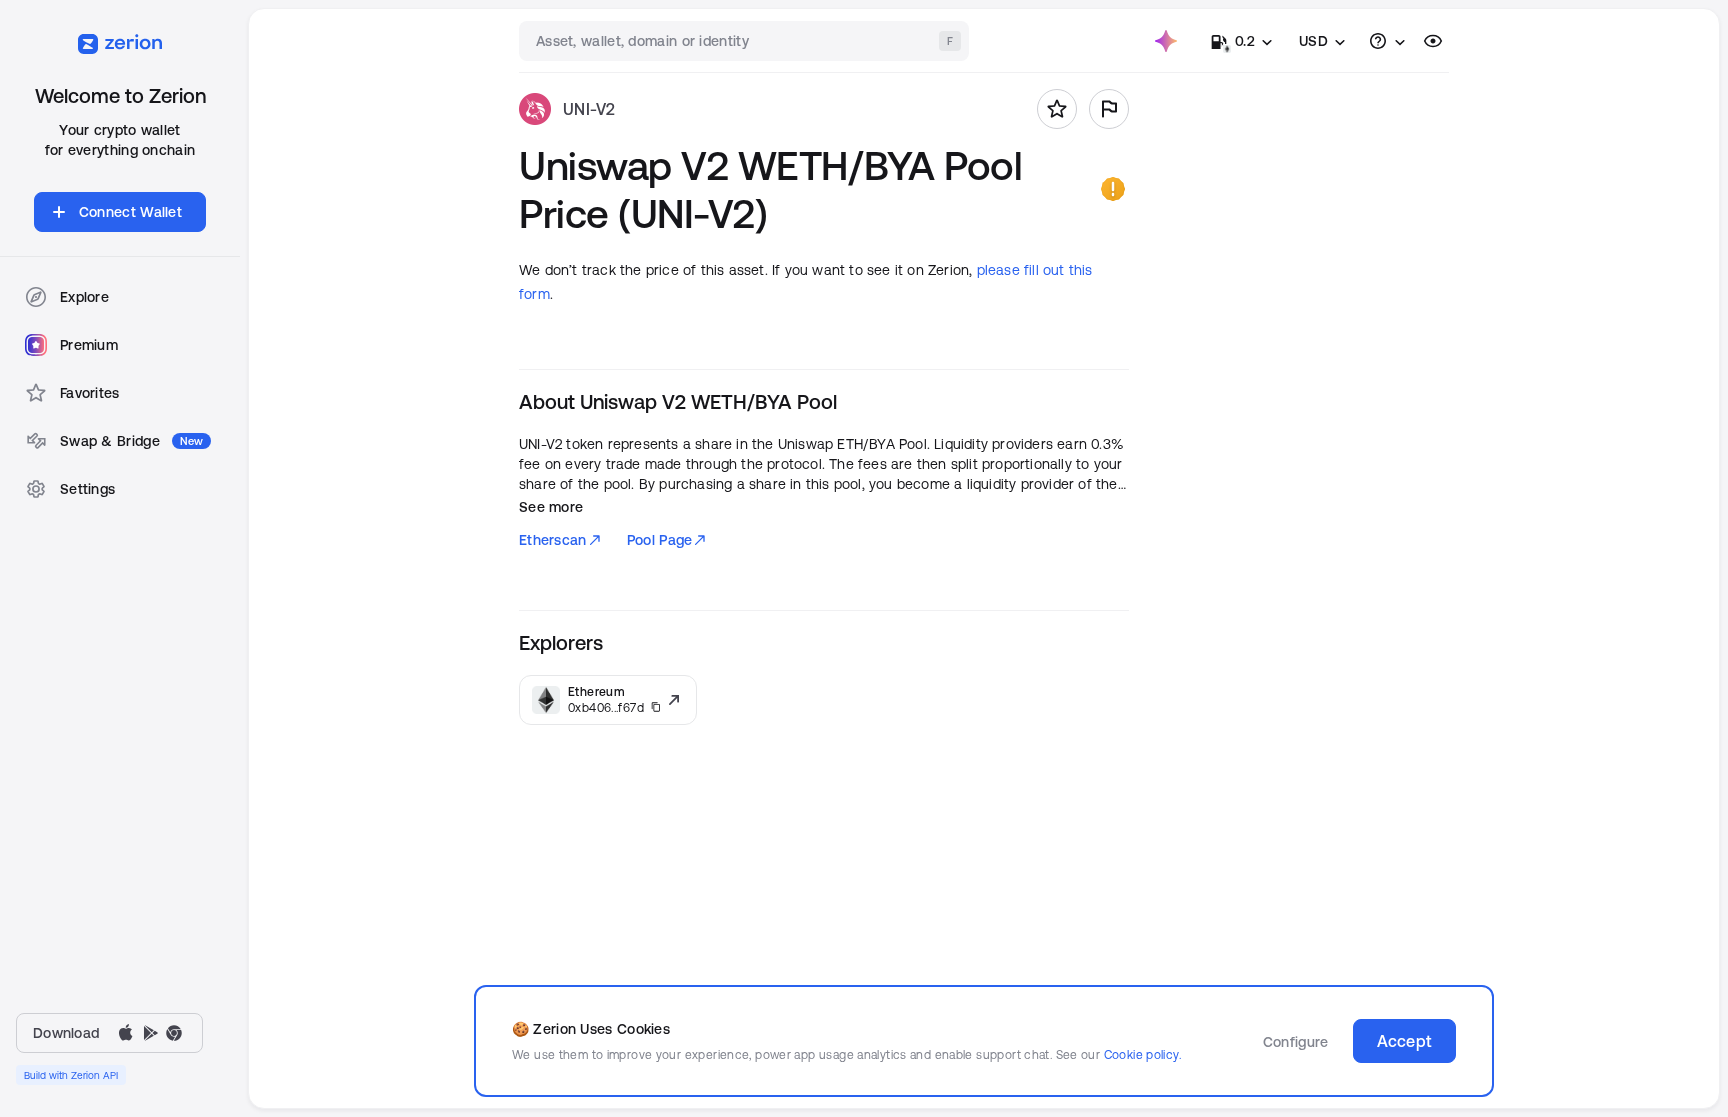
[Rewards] (1166, 41)
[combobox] (746, 41)
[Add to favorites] (1057, 109)
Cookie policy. (1142, 1054)
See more (551, 507)
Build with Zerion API (71, 1075)
